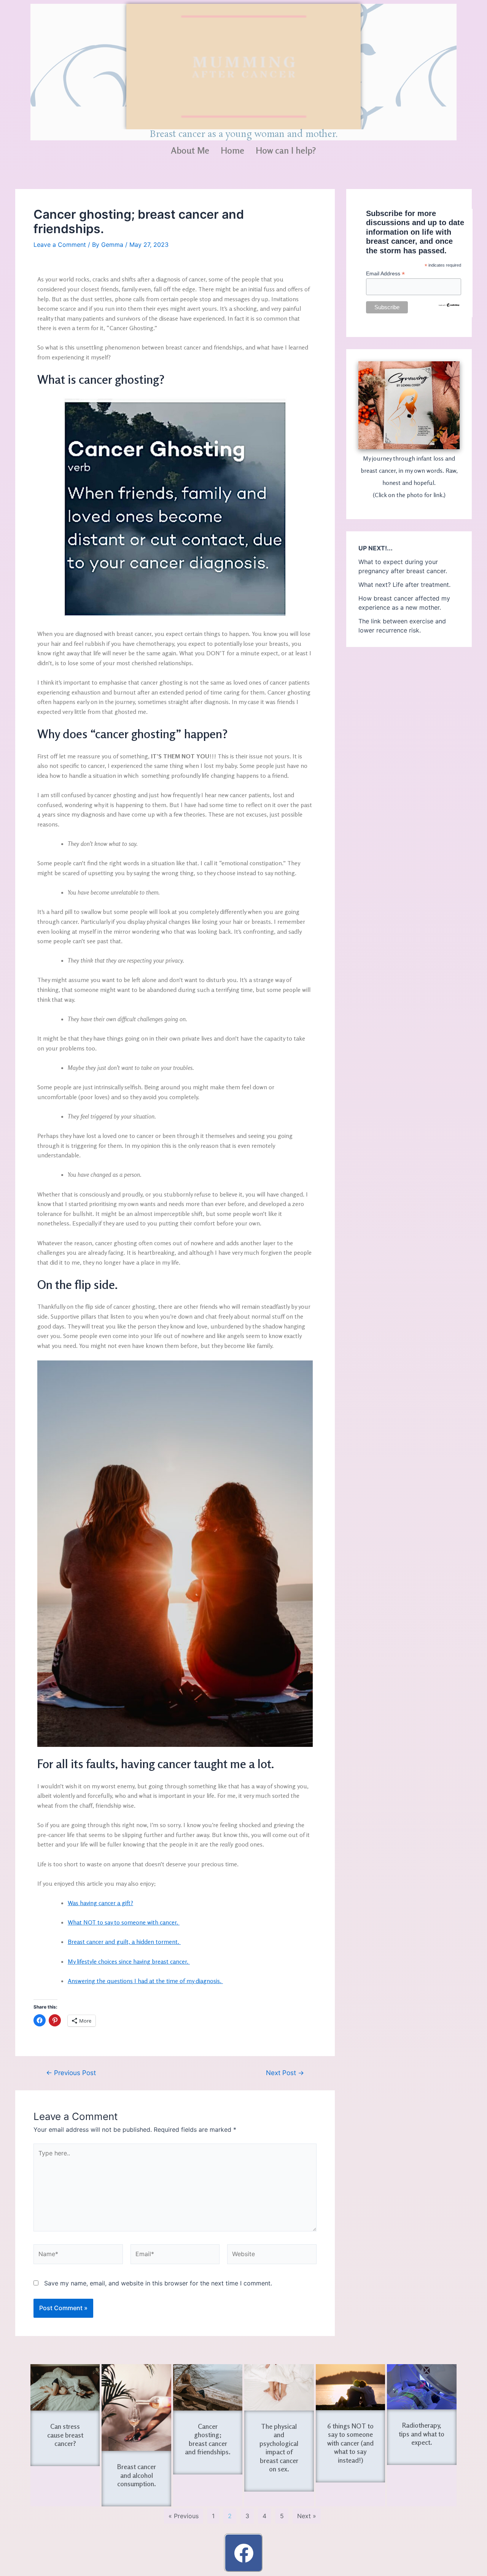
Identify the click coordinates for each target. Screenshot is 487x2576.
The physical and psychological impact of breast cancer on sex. (279, 2448)
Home (232, 150)
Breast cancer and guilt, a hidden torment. (124, 1942)
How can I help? (286, 150)
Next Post (285, 2073)
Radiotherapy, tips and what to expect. (422, 2434)
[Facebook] (243, 2553)
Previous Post (71, 2073)
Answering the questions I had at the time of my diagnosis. (145, 1981)
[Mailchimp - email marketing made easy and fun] (449, 304)
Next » (307, 2516)
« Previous (184, 2516)
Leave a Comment (60, 245)
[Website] (272, 2255)
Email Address (385, 274)
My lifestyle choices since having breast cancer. (129, 1961)
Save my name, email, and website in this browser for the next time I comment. (158, 2283)
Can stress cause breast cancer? (65, 2435)
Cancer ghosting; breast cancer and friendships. (208, 2439)
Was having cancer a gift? (100, 1903)
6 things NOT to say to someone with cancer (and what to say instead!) (350, 2443)
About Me (190, 150)
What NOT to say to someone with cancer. (124, 1922)
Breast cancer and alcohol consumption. (137, 2475)
